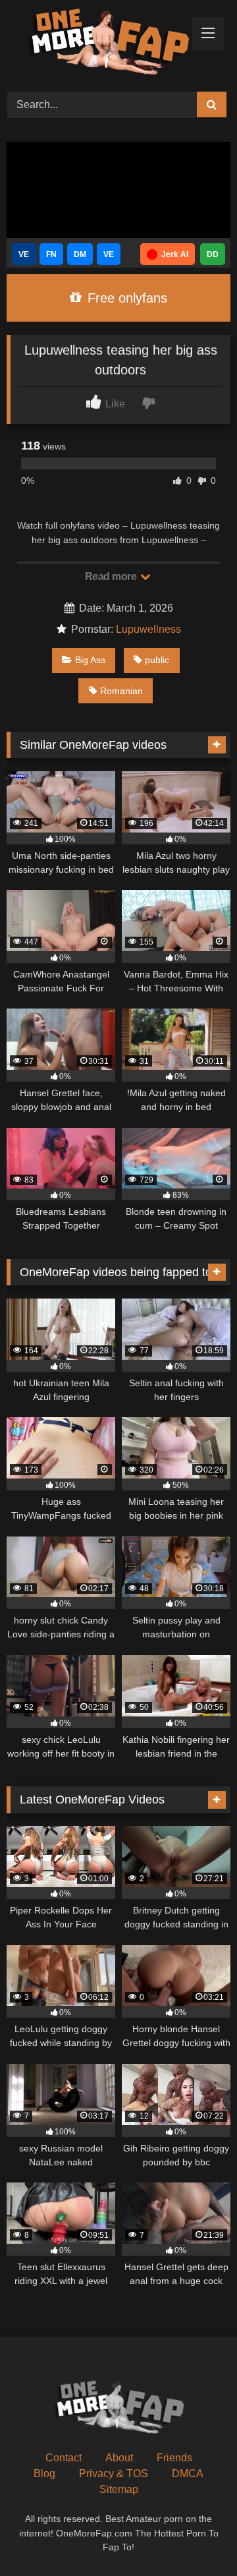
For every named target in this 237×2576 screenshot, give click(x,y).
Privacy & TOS (114, 2474)
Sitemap (119, 2489)
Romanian (121, 691)
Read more (112, 576)
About (119, 2458)
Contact (64, 2458)
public (157, 660)
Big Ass (90, 660)
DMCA (188, 2474)
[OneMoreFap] (97, 44)
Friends (174, 2458)
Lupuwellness (148, 629)
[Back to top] (196, 2537)
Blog (44, 2474)
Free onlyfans (125, 298)
